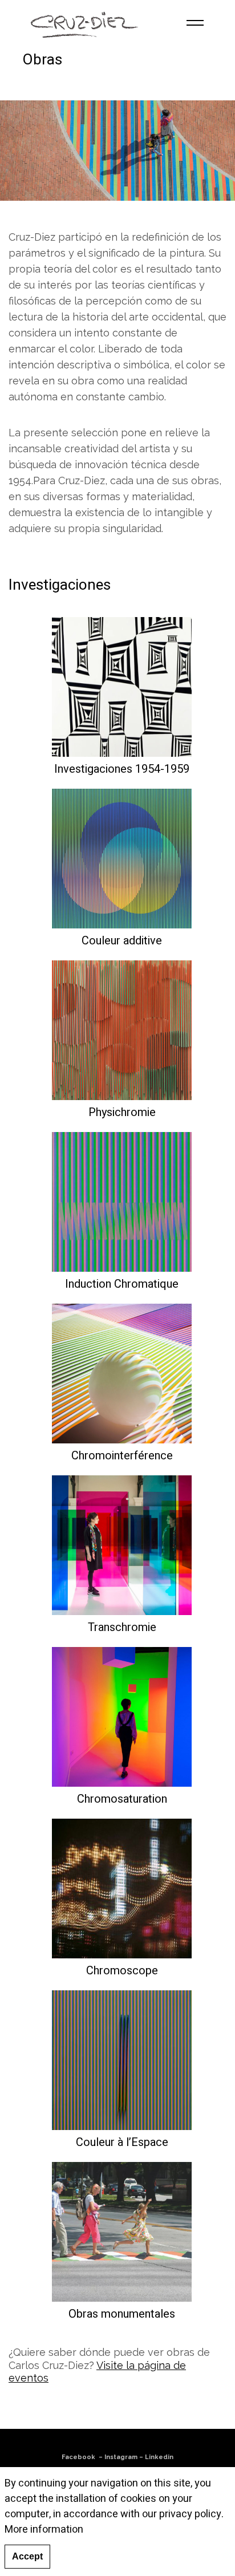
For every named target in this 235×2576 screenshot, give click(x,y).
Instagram (121, 2457)
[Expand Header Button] (195, 23)
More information (44, 2530)
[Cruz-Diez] (84, 23)
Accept (27, 2556)
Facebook (78, 2457)
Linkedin (159, 2457)
